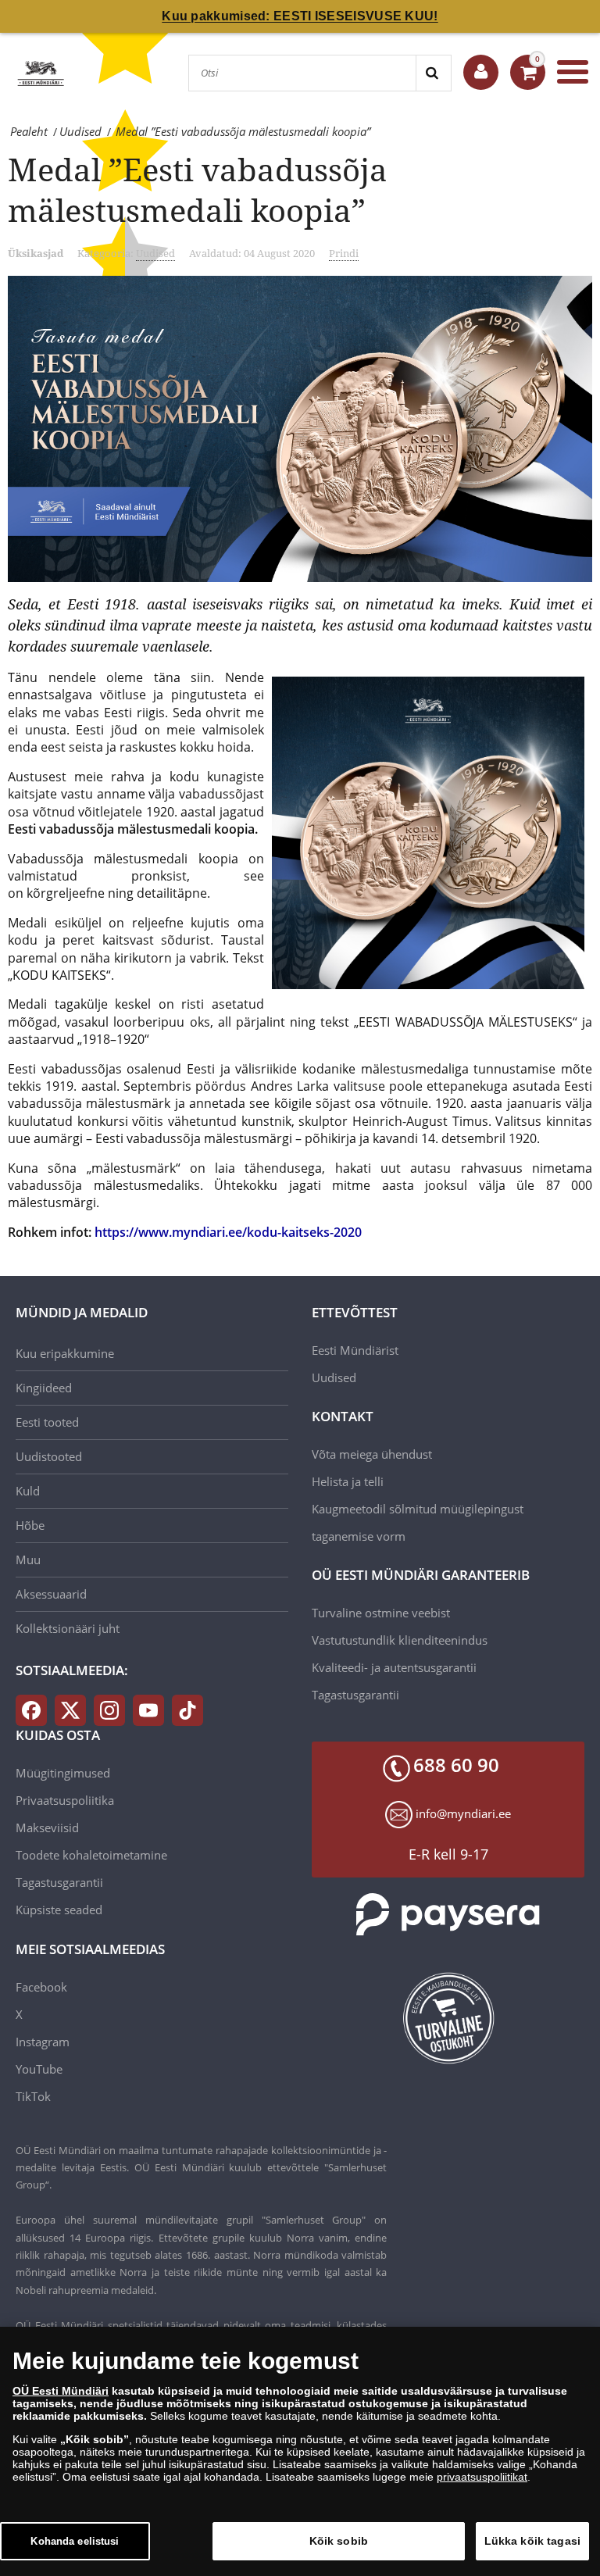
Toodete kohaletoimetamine (91, 1855)
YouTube (39, 2069)
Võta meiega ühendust (372, 1454)
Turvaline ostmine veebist (381, 1613)
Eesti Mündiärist (355, 1350)
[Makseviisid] (448, 1915)
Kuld (28, 1491)
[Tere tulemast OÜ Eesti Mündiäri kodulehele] (481, 72)
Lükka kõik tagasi (532, 2541)
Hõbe (30, 1525)
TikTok (33, 2096)
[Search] (433, 73)
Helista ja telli (348, 1481)
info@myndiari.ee (463, 1813)
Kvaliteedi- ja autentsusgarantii (394, 1667)
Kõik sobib (339, 2541)
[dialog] (300, 2451)
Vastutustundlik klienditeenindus (400, 1640)
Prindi (344, 253)
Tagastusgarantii (355, 1695)
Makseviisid (47, 1827)
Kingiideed (44, 1388)
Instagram (43, 2042)
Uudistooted (49, 1456)
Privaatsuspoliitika (65, 1800)
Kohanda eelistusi (75, 2541)
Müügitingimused (63, 1773)
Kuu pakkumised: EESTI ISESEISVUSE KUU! (300, 16)
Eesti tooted (47, 1422)
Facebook (41, 1987)
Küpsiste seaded (59, 1910)
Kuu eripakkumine (65, 1353)
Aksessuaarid (51, 1594)
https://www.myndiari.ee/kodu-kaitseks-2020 (228, 1232)
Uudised (155, 253)
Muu (28, 1560)
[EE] (41, 72)
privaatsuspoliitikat (482, 2477)
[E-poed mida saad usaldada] (448, 2018)
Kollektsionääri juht (68, 1628)
